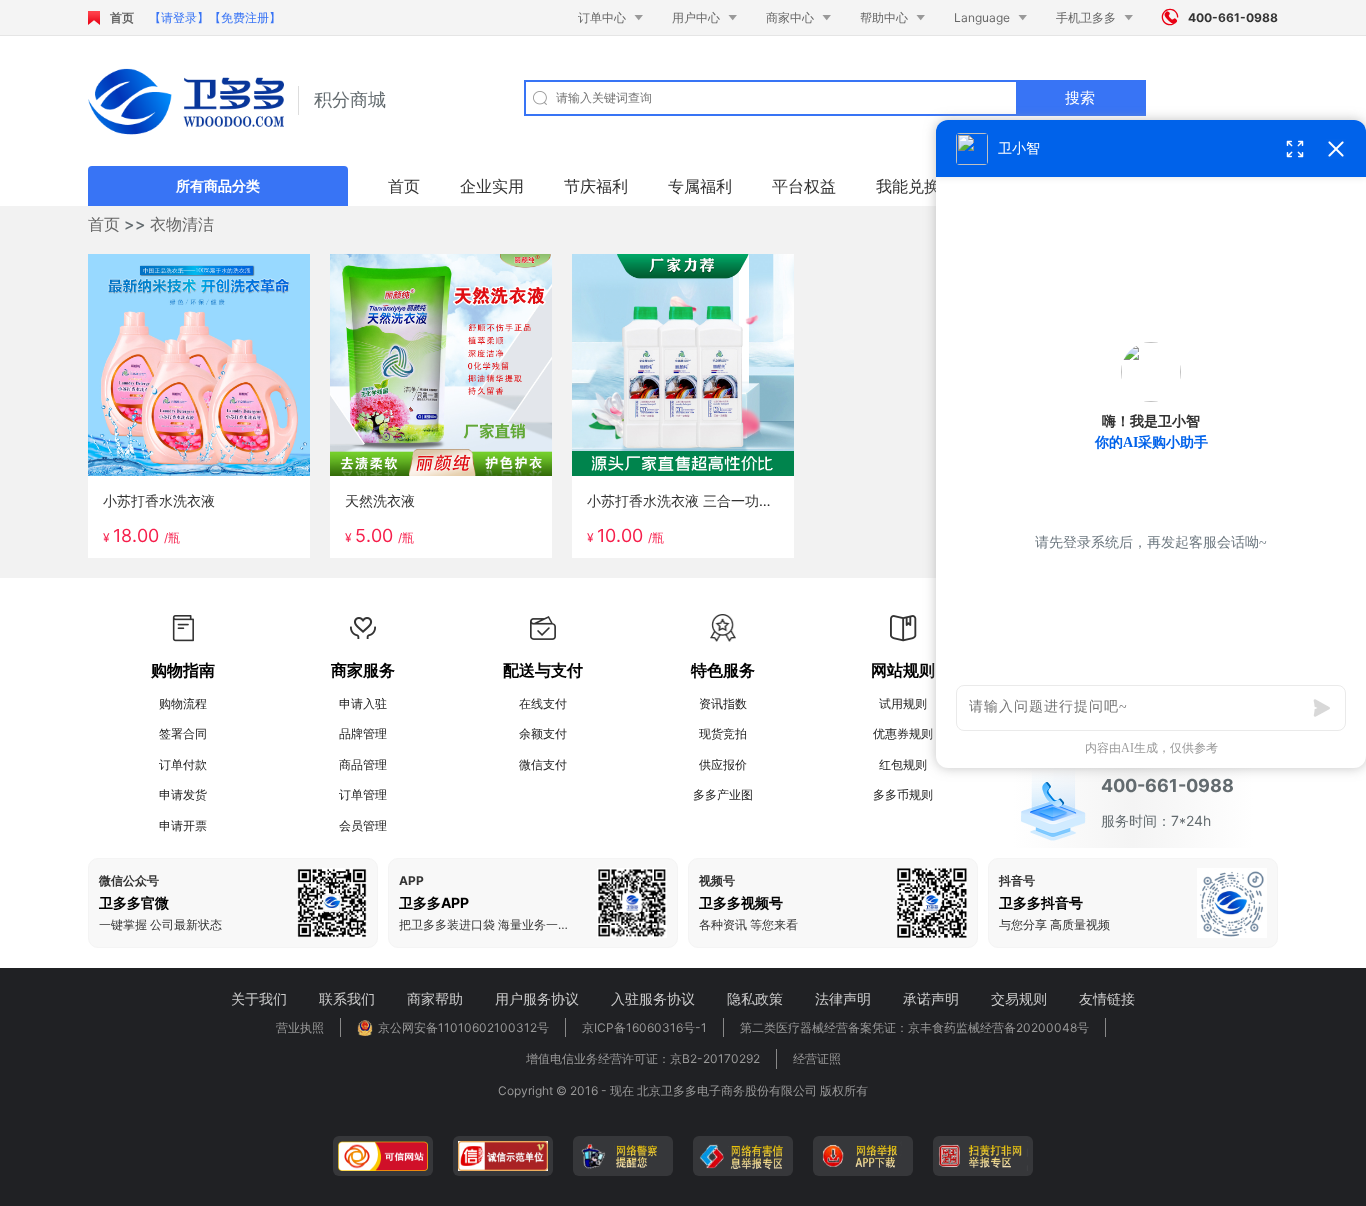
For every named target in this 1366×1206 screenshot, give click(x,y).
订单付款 (183, 764)
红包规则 (903, 764)
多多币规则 (903, 794)
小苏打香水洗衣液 (159, 500)
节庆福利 (596, 186)
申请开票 (183, 825)
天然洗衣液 (380, 500)
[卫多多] (186, 101)
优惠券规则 (903, 733)
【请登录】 (179, 17)
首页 (122, 17)
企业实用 (492, 186)
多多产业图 (723, 794)
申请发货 (183, 794)
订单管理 (363, 794)
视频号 (717, 881)
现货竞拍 (723, 733)
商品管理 (363, 764)
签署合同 (183, 733)
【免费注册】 (245, 17)
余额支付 (543, 733)
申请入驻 (363, 703)
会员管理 (363, 825)
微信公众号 (129, 881)
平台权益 (804, 186)
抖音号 (1017, 881)
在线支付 (543, 703)
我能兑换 (908, 186)
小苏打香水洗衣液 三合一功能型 (687, 500)
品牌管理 (363, 733)
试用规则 (903, 703)
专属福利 (700, 186)
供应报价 (723, 764)
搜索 (1080, 97)
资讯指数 (723, 703)
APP (411, 881)
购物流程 (183, 703)
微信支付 (543, 764)
